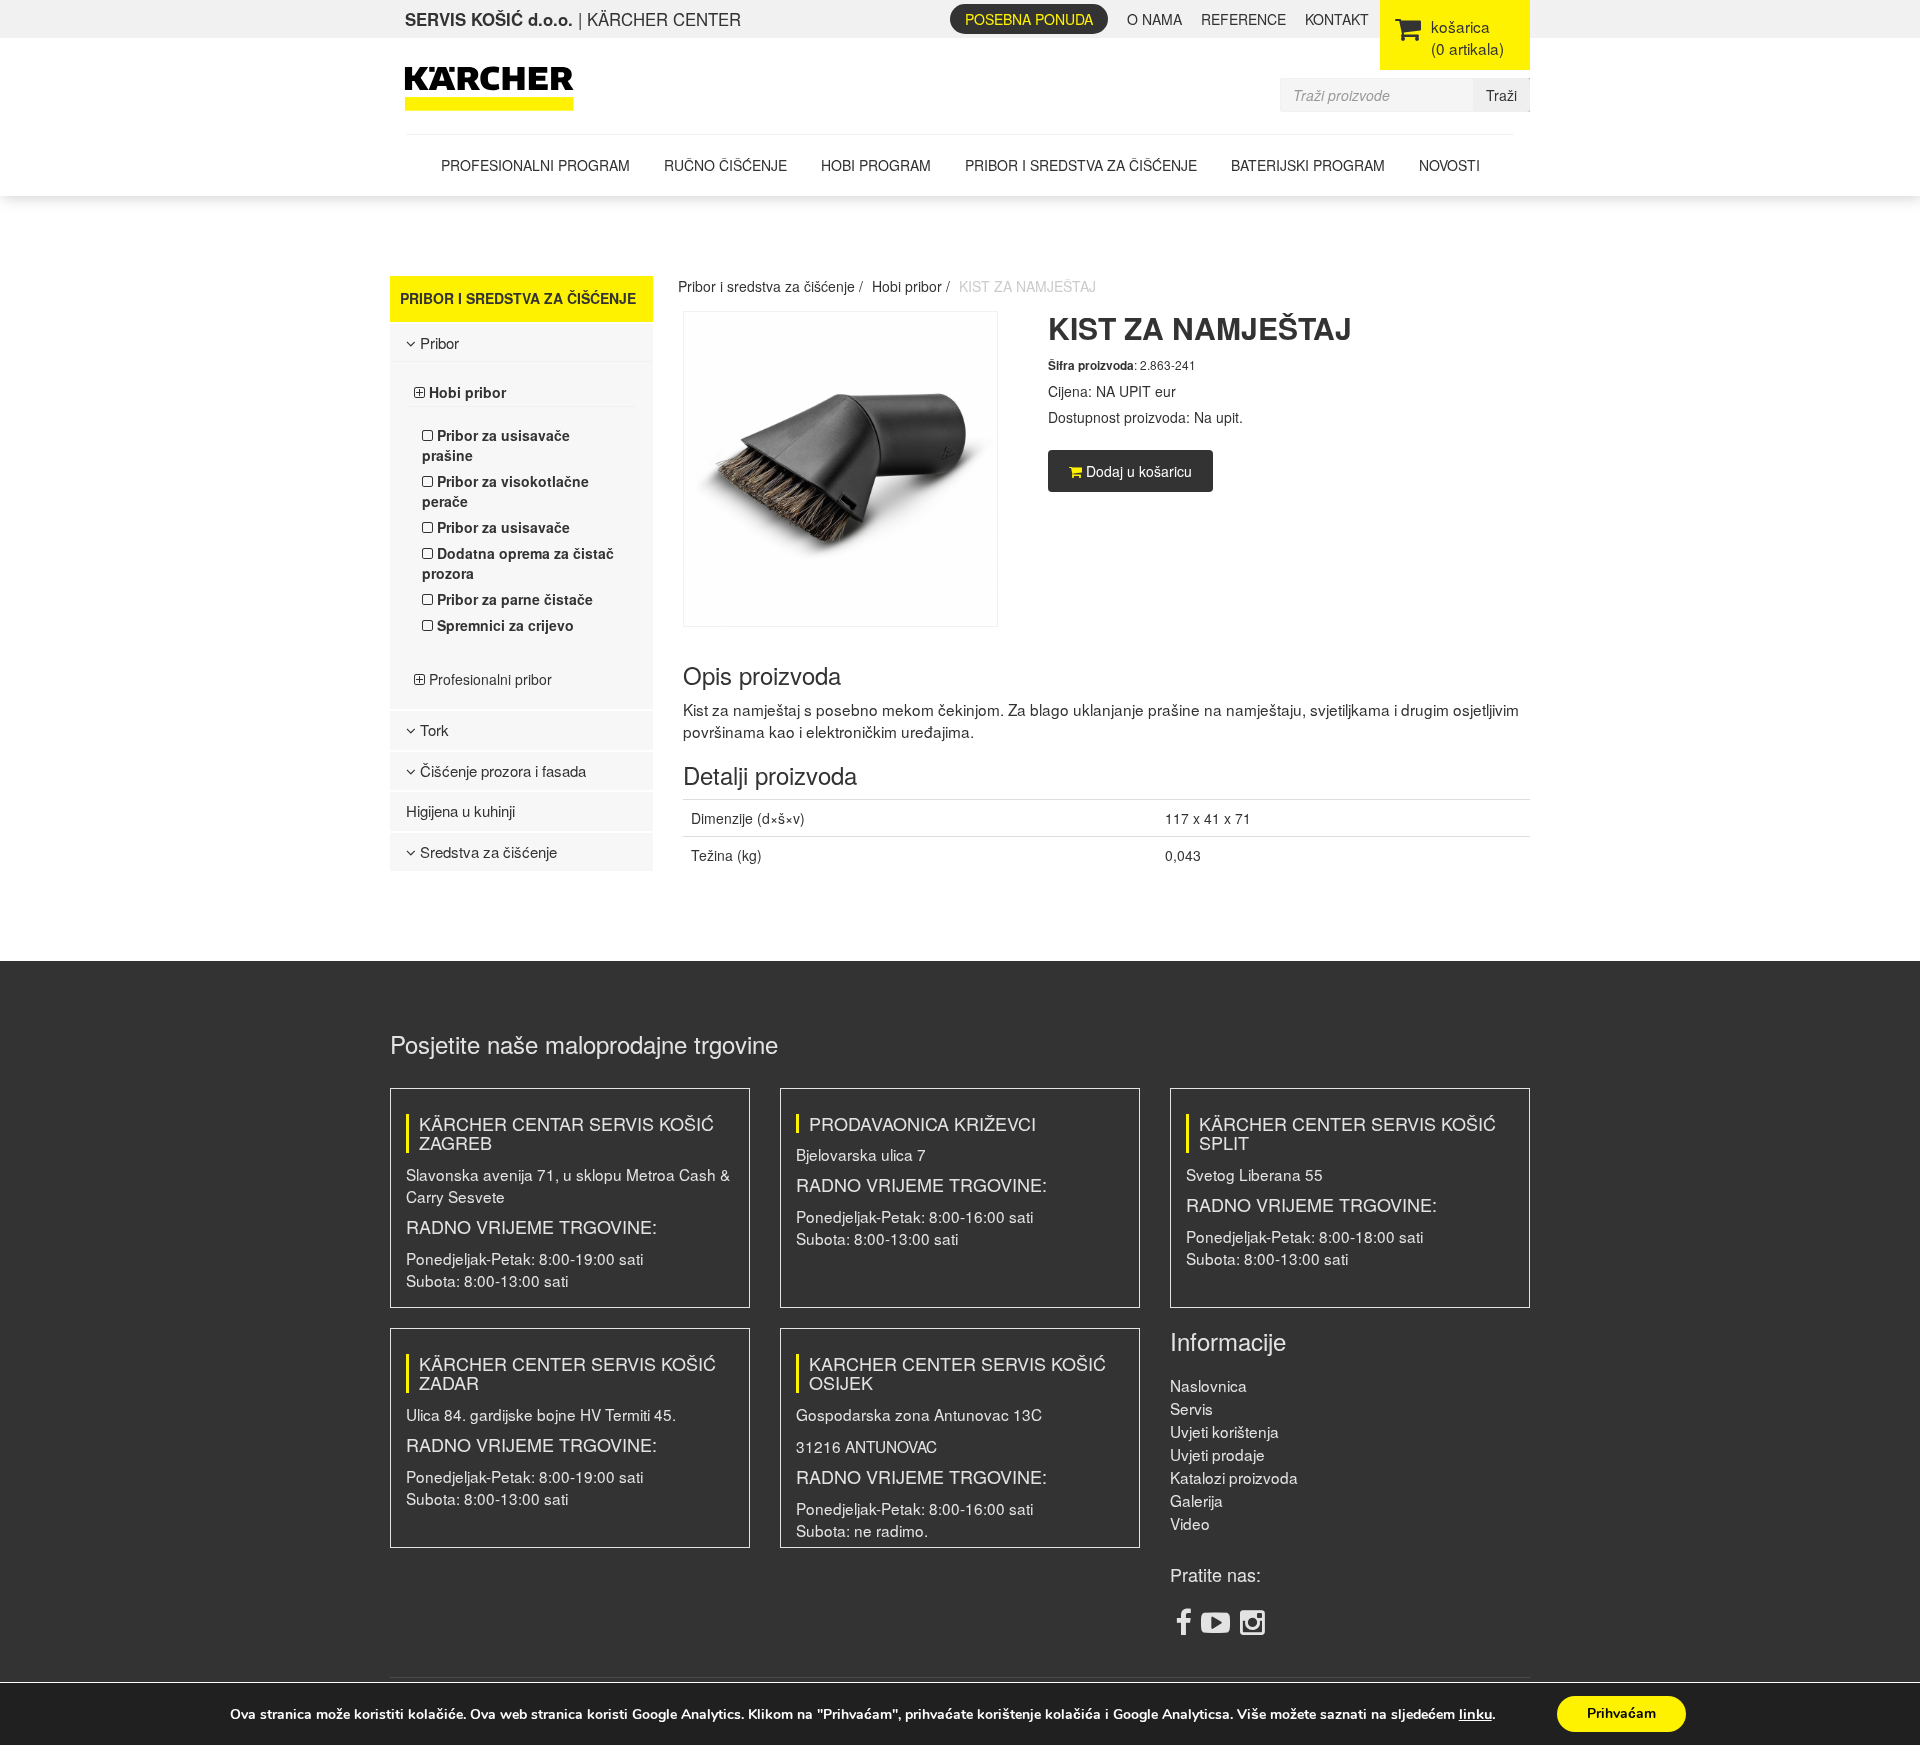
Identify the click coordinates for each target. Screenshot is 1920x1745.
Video (1190, 1523)
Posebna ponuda (1029, 19)
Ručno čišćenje (725, 165)
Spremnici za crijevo (503, 625)
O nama (1154, 19)
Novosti (1449, 165)
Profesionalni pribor (488, 679)
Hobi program (876, 165)
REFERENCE (1243, 19)
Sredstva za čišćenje (486, 851)
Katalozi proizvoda (1234, 1477)
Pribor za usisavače (501, 527)
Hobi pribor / (911, 286)
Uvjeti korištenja (1224, 1431)
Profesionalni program (535, 165)
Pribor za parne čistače (513, 599)
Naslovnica (1208, 1385)
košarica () (1467, 37)
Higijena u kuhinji (460, 810)
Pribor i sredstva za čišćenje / (770, 286)
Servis (1191, 1408)
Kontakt (1337, 19)
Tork (432, 729)
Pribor (437, 342)
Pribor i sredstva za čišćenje (1081, 165)
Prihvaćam (1621, 1713)
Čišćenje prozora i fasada (501, 770)
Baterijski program (1308, 165)
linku (1475, 1714)
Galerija (1196, 1500)
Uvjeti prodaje (1217, 1454)
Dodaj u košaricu (1137, 471)
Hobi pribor (465, 392)
